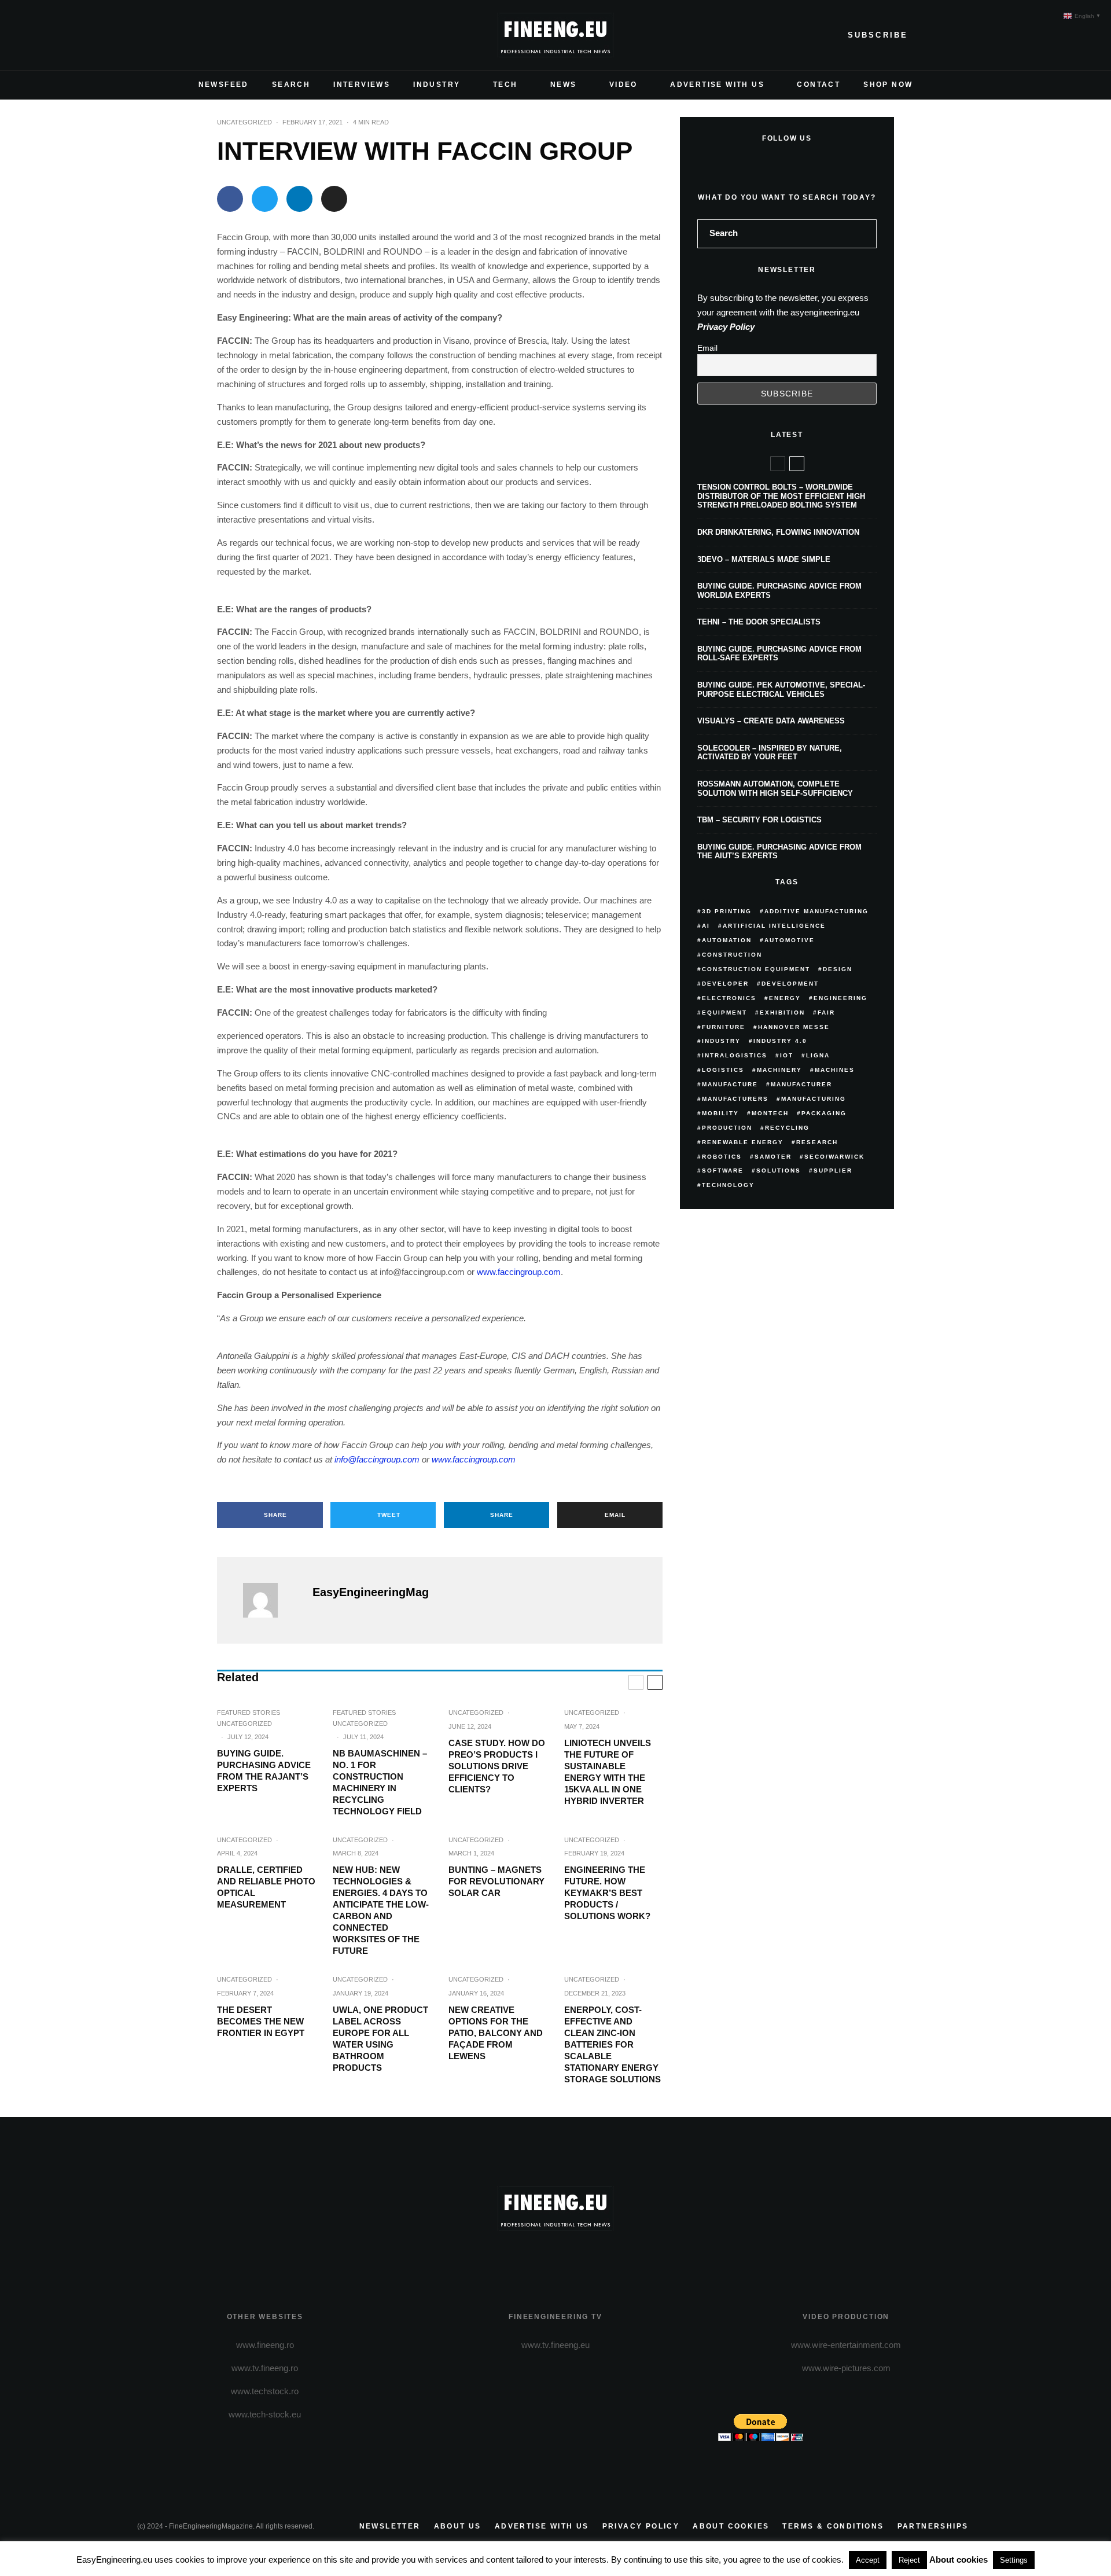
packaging (824, 1113)
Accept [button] (868, 2560)
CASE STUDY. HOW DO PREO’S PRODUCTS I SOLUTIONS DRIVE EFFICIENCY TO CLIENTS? (497, 1766)
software (723, 1171)
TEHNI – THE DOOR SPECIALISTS (759, 622)
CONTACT (818, 84)
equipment (724, 1013)
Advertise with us (542, 2526)
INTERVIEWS (362, 84)
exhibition (782, 1013)
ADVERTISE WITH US (717, 84)
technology (728, 1185)
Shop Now (888, 84)
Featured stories (249, 1713)
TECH (505, 84)
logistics (723, 1070)
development (790, 984)
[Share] (230, 199)
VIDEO (623, 84)
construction (732, 955)
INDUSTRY (437, 84)
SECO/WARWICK (834, 1157)
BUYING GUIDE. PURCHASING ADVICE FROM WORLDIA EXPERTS (779, 591)
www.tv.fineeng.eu (555, 2345)
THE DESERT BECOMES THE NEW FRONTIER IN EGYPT (261, 2021)
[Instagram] (183, 35)
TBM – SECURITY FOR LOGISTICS (759, 820)
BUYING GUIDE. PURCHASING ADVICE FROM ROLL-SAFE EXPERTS (779, 654)
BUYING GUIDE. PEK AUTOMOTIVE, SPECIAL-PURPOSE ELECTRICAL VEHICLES (781, 690)
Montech (770, 1113)
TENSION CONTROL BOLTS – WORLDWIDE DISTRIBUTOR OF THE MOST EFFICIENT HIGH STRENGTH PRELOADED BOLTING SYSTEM (781, 496)
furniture (724, 1027)
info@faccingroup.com (377, 1459)
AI (706, 926)
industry (721, 1041)
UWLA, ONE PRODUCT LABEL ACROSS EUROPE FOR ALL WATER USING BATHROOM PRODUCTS (380, 2039)
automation (727, 940)
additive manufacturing (816, 911)
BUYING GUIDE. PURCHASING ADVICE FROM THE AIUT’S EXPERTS (779, 852)
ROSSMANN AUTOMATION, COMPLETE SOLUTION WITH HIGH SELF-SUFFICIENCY (775, 789)
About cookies (731, 2526)
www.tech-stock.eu (265, 2414)
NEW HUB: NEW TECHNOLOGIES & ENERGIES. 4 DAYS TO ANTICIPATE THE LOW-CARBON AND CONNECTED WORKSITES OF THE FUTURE (381, 1910)
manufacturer (801, 1084)
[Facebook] (146, 35)
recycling (787, 1128)
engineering (840, 998)
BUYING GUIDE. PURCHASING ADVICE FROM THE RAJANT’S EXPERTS (264, 1771)
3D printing (727, 911)
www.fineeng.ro (265, 2345)
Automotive (790, 940)
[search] (864, 234)
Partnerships (933, 2526)
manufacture (730, 1084)
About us (458, 2526)
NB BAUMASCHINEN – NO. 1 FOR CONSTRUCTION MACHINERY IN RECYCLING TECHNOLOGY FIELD (380, 1782)
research (817, 1142)
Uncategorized (244, 122)
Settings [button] (1014, 2560)
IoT (787, 1055)
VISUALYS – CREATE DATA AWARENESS (771, 721)
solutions (779, 1171)
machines (835, 1070)
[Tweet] (265, 199)
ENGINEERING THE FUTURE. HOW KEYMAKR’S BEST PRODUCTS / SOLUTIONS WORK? (607, 1893)
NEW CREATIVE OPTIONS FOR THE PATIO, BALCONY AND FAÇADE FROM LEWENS (496, 2033)
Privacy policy (641, 2526)
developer (725, 984)
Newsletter (390, 2526)
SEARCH (291, 84)
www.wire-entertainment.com (846, 2345)
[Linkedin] (220, 35)
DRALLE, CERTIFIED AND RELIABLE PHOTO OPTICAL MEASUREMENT (266, 1887)
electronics (729, 998)
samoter (773, 1157)
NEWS (564, 84)
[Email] (334, 199)
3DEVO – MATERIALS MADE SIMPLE (764, 559)
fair (826, 1013)
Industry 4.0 (780, 1041)
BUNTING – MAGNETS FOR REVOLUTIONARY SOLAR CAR (496, 1881)
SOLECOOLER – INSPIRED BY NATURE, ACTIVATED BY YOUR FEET (770, 753)
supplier (833, 1171)
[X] (165, 35)
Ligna (818, 1055)
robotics (722, 1157)
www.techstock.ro (265, 2391)
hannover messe (794, 1027)
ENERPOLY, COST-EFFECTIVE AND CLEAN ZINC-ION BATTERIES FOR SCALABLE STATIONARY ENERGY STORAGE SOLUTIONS (612, 2044)
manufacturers (735, 1099)
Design (838, 969)
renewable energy (743, 1142)
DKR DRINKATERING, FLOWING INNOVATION (778, 532)
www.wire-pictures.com (846, 2368)
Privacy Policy (726, 327)
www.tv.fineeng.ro (265, 2368)
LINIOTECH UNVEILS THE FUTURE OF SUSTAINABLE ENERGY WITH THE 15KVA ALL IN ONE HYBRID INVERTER (608, 1772)
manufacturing (814, 1099)
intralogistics (735, 1055)
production (727, 1128)
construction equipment (756, 969)
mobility (720, 1113)
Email (707, 348)
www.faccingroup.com (519, 1272)
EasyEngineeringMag (371, 1592)
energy (785, 998)
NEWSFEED (224, 84)
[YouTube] (202, 35)
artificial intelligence (774, 926)
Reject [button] (909, 2560)
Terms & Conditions (833, 2526)
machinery (779, 1070)
